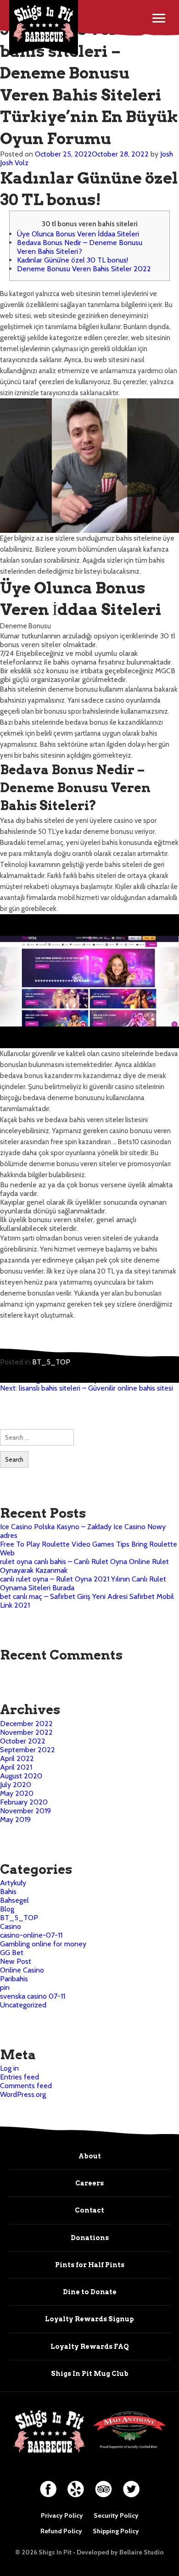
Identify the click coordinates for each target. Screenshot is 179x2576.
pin (5, 1987)
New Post (16, 1961)
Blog (7, 1909)
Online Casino (22, 1970)
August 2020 (21, 1776)
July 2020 (16, 1785)
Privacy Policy (62, 2515)
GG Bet (12, 1953)
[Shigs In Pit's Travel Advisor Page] (103, 2485)
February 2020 (24, 1802)
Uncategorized (23, 2005)
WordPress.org (23, 2094)
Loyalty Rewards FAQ (90, 2347)
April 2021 (16, 1767)
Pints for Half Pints (90, 2265)
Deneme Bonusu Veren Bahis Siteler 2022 (84, 269)
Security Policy (116, 2515)
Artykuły (13, 1883)
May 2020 (17, 1793)
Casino (11, 1926)
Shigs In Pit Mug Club (90, 2374)
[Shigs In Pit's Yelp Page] (76, 2485)
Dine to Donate (90, 2292)
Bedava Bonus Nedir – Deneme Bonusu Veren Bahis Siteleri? (80, 247)
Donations (90, 2238)
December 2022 (26, 1724)
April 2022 (17, 1758)
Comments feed (26, 2086)
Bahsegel (14, 1900)
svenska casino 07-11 (33, 1996)
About (90, 2156)
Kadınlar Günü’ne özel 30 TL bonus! (73, 260)
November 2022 (26, 1732)
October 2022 (23, 1741)
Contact (89, 2210)
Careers (89, 2183)
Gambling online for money (43, 1944)
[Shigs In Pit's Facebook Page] (48, 2485)
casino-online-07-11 (31, 1935)
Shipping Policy (116, 2531)
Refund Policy (61, 2531)
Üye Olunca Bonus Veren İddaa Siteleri (78, 234)
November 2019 (25, 1811)
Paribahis (14, 1979)
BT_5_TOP (51, 1362)
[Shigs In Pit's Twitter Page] (131, 2485)
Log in (9, 2068)
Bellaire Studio (142, 2552)
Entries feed (20, 2077)
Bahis (8, 1891)
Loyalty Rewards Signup (89, 2319)
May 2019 (15, 1819)
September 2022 (28, 1750)
